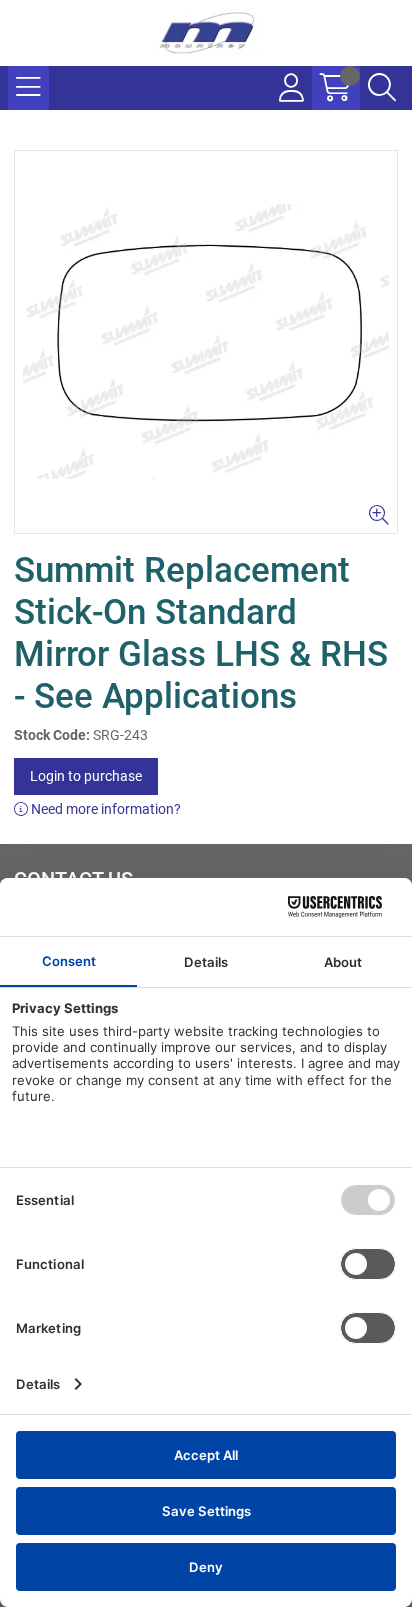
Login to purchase (86, 776)
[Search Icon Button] (382, 88)
